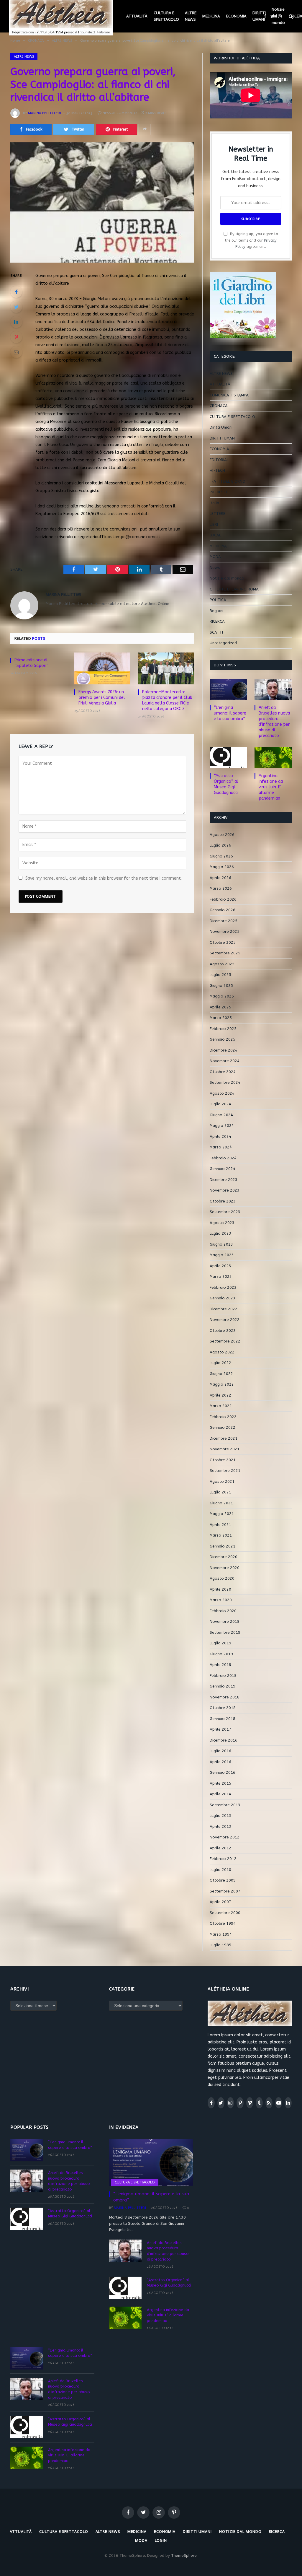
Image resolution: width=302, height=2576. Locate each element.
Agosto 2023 (222, 1223)
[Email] (16, 352)
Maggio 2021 (222, 1514)
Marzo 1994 (221, 1934)
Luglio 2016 (220, 1751)
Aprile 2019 (220, 1665)
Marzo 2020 (221, 1600)
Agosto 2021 (222, 1481)
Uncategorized (223, 643)
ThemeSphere (184, 2555)
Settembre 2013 (225, 1805)
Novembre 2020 (225, 1568)
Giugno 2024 (221, 1115)
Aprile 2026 (220, 878)
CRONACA (219, 406)
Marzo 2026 (221, 888)
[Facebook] (16, 292)
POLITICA (218, 600)
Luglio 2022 (220, 1363)
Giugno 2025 (221, 986)
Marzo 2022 (221, 1406)
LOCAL (215, 535)
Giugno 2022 (221, 1374)
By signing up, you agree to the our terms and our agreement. (251, 240)
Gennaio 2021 (223, 1546)
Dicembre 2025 (224, 921)
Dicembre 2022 (224, 1309)
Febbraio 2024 (223, 1158)
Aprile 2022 (220, 1395)
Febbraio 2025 (223, 1029)
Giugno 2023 (221, 1244)
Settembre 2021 (225, 1471)
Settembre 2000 (225, 1913)
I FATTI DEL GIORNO (228, 481)
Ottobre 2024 (223, 1072)
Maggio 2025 (222, 996)
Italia (214, 503)
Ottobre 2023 (223, 1201)
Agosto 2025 (222, 964)
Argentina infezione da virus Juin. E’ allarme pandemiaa (271, 787)
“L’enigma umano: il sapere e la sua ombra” (230, 713)
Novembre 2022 (225, 1320)
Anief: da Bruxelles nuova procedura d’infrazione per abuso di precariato (274, 722)
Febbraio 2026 (223, 899)
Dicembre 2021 (224, 1438)
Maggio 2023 (222, 1255)
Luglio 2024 (220, 1104)
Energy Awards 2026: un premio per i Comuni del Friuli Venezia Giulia (102, 698)
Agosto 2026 (222, 835)
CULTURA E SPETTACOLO (166, 16)
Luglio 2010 (220, 1870)
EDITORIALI (220, 460)
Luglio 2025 (220, 975)
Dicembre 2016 (224, 1740)
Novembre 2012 (225, 1837)
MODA (215, 557)
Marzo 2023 (221, 1276)
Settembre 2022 (225, 1341)
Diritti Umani (221, 427)
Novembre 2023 (225, 1190)
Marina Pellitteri (45, 113)
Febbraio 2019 (223, 1676)
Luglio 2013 (220, 1816)
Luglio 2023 (220, 1233)
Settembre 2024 (225, 1082)
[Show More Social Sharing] (145, 129)
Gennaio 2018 (223, 1719)
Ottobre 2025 (223, 942)
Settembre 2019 (225, 1632)
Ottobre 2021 (223, 1460)
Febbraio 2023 (223, 1287)
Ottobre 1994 (223, 1923)
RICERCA (217, 621)
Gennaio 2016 (223, 1772)
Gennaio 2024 (223, 1169)
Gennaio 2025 (223, 1039)
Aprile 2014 (220, 1794)
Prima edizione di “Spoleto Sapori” (31, 663)
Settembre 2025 (225, 953)
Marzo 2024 (221, 1147)
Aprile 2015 (220, 1783)
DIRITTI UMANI (259, 16)
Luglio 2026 (220, 845)
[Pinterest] (16, 337)
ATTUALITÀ (137, 16)
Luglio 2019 (220, 1643)
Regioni (216, 611)
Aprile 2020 (220, 1589)
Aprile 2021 (220, 1525)
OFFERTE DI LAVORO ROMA (234, 589)
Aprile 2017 (220, 1729)
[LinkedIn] (16, 322)
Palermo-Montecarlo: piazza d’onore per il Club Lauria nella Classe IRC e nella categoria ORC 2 (167, 700)
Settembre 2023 (225, 1212)
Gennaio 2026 (223, 910)
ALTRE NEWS (191, 16)
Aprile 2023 (220, 1266)
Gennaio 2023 (223, 1298)
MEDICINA (211, 16)
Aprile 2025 (220, 1007)
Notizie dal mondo (278, 16)
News (215, 568)
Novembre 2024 (225, 1061)
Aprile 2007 (220, 1902)
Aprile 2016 (220, 1762)
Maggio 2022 (222, 1384)
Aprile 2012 (220, 1848)
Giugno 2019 (221, 1654)
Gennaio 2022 (223, 1427)
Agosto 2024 (222, 1093)
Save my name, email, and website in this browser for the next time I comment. (104, 878)
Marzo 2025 (221, 1018)
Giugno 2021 (221, 1503)
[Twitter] (16, 307)
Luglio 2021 (220, 1492)
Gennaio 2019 (223, 1686)
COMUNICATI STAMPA (229, 395)
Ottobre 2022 (223, 1331)
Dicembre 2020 (224, 1557)
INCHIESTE (219, 492)
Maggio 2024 (222, 1126)
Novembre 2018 (225, 1697)
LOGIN (161, 2540)
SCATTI (216, 632)
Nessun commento (120, 113)
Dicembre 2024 (224, 1050)
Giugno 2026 (221, 856)
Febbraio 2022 (223, 1417)
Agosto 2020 (222, 1578)
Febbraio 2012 (223, 1859)
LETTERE (218, 514)
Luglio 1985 (220, 1945)
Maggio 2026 (222, 867)
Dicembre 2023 (224, 1180)
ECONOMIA (236, 16)
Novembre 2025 (225, 931)
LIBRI (214, 524)
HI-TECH (217, 470)
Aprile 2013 (220, 1826)
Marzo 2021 (221, 1535)
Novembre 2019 (225, 1621)
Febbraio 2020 (223, 1611)
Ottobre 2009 (223, 1880)
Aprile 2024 (220, 1136)
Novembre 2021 (225, 1449)
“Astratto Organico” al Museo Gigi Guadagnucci (226, 784)
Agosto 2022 (222, 1352)
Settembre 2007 (225, 1891)
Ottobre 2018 (223, 1708)
